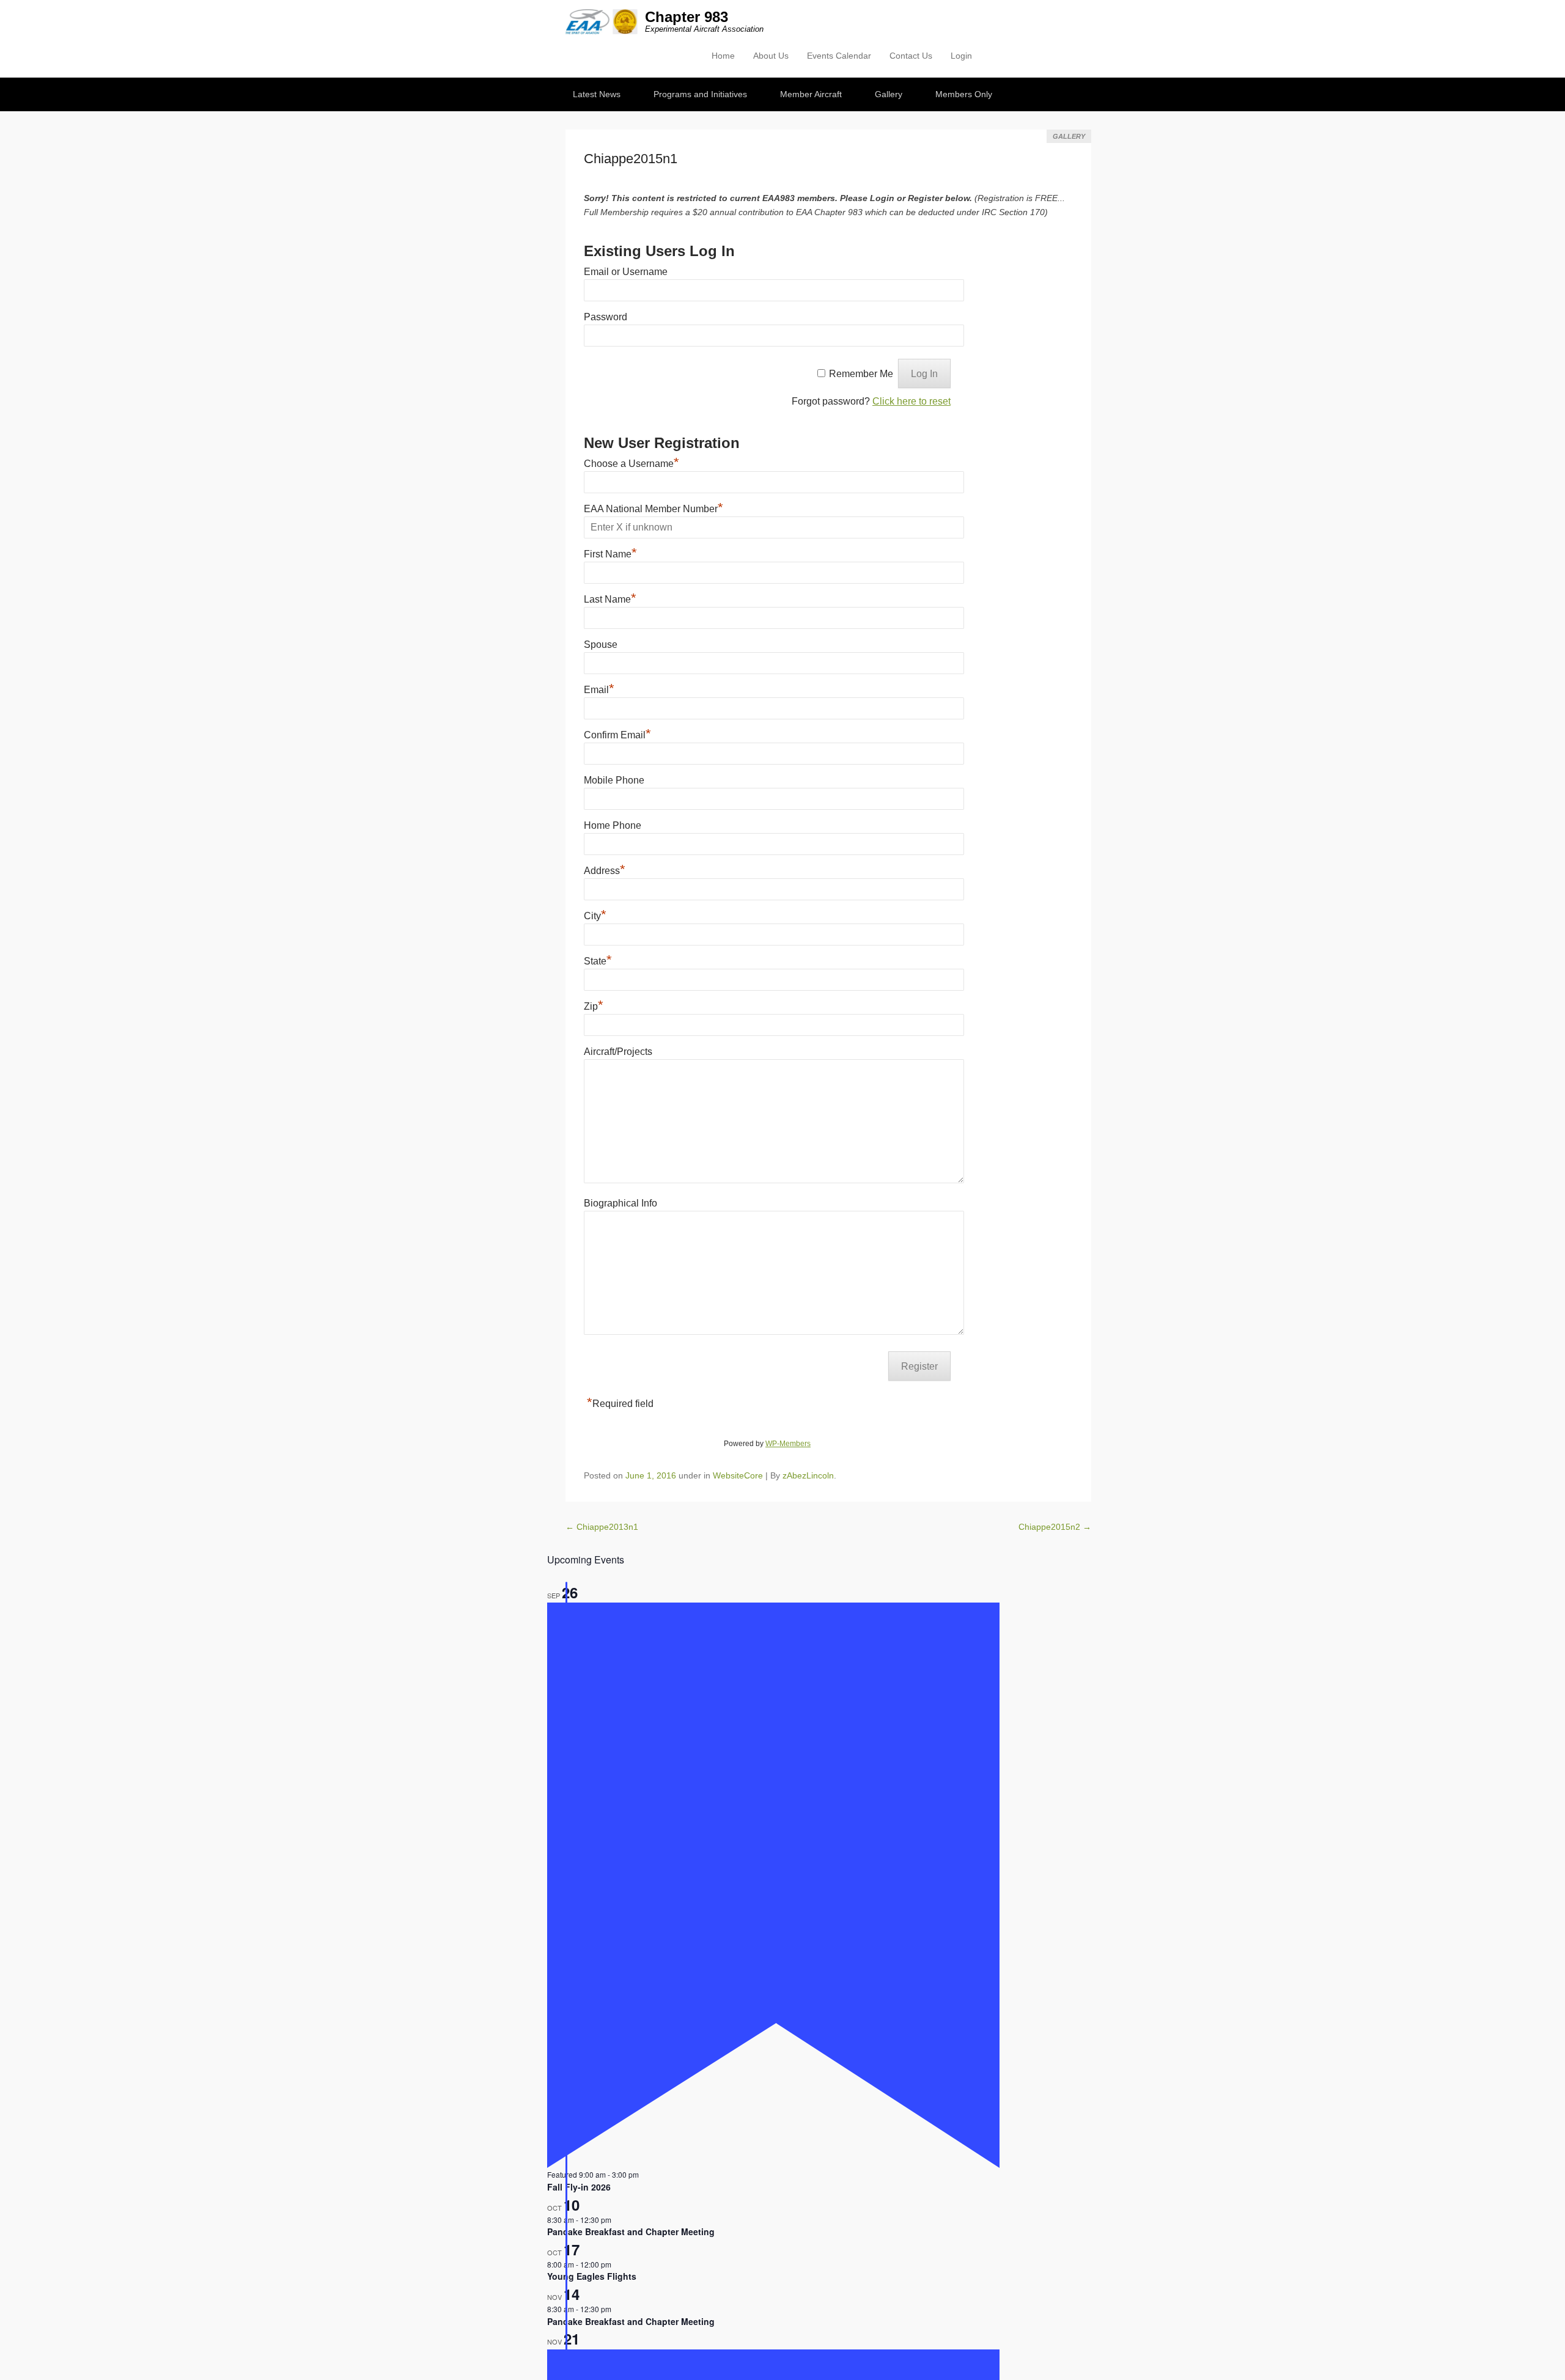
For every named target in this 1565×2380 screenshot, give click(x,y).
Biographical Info (620, 1203)
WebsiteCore (738, 1475)
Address (605, 871)
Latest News (597, 94)
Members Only (964, 94)
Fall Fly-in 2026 (579, 2187)
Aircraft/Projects (618, 1052)
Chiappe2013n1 (602, 1527)
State (598, 961)
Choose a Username (632, 464)
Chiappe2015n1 (631, 159)
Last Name (610, 599)
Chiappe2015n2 (1055, 1527)
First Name (610, 554)
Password (606, 317)
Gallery (889, 94)
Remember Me (861, 374)
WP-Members (788, 1444)
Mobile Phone (614, 780)
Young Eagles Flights (592, 2276)
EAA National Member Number (654, 509)
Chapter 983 (687, 17)
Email (599, 690)
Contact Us (911, 56)
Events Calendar (839, 56)
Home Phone (613, 825)
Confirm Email (617, 735)
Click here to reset (911, 401)
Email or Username (626, 272)
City (595, 916)
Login (961, 56)
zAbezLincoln (808, 1475)
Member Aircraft (811, 94)
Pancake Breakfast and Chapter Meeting (631, 2231)
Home (723, 56)
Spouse (601, 645)
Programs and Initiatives (700, 94)
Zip (594, 1006)
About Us (771, 56)
